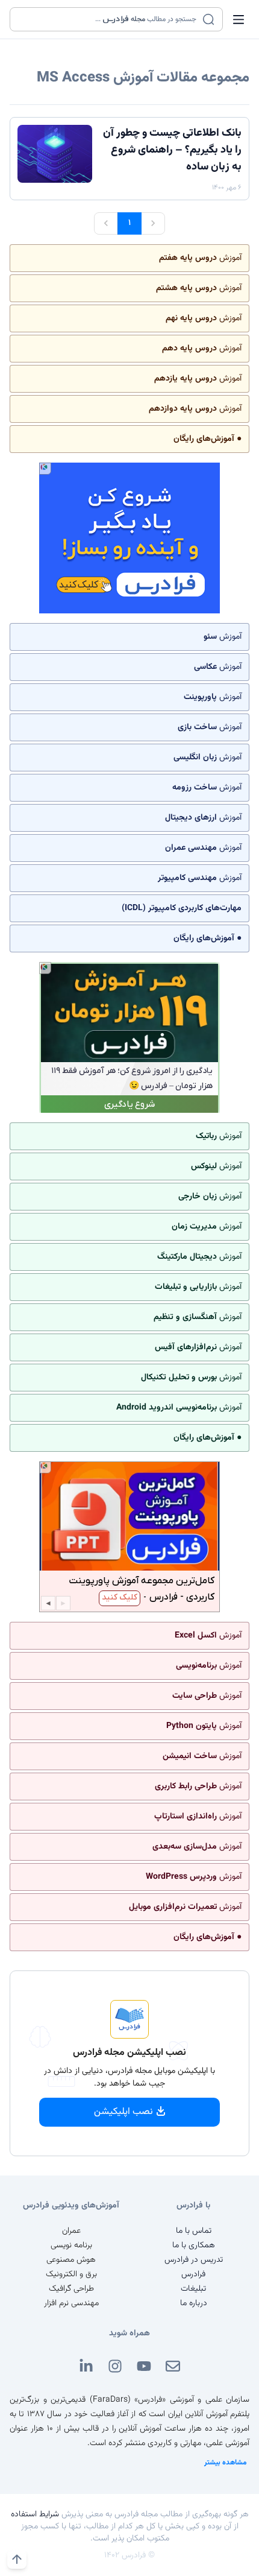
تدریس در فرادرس (194, 2260)
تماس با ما (194, 2231)
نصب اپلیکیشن (123, 2112)
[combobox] (109, 19)
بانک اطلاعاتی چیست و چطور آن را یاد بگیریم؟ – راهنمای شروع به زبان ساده (172, 150)
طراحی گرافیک (71, 2289)
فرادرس (193, 2274)
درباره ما (194, 2303)
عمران (71, 2231)
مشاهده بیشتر (226, 2463)
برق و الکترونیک (71, 2274)
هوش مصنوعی (71, 2260)
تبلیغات (193, 2289)
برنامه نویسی (71, 2245)
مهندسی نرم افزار (71, 2303)
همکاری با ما (194, 2245)
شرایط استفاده (35, 2514)
